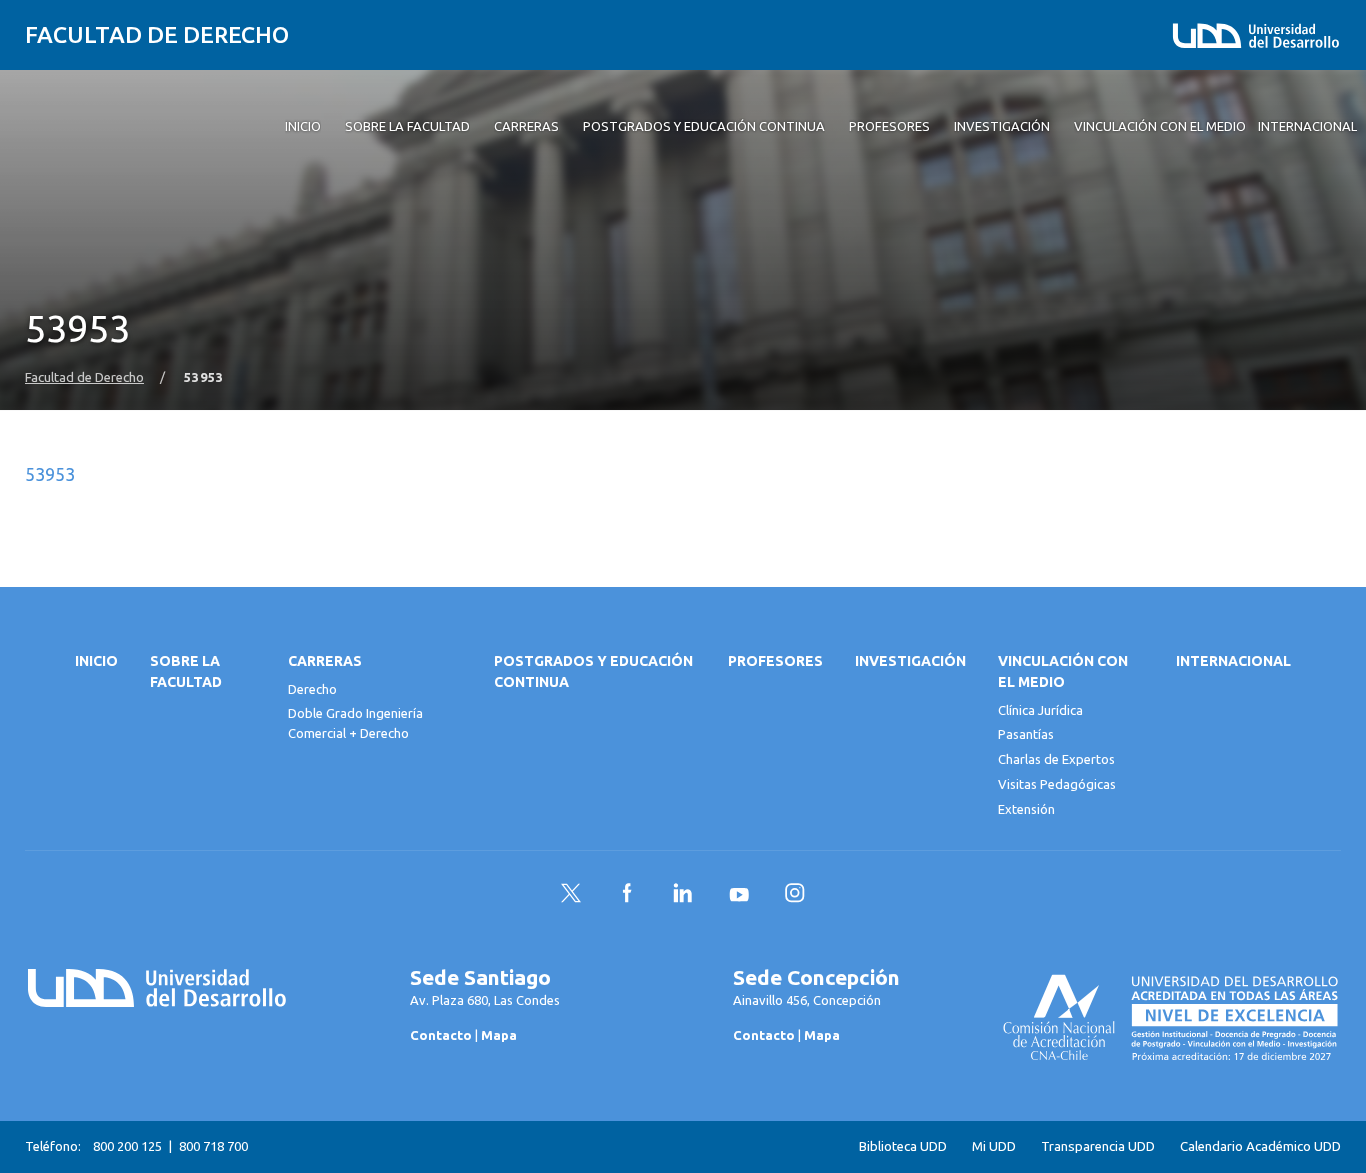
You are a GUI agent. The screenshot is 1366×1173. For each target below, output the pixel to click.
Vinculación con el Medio (1063, 671)
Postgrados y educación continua (593, 671)
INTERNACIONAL (1233, 661)
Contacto (441, 1035)
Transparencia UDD (1098, 1146)
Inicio (96, 661)
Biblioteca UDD (903, 1146)
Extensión (1026, 809)
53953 (50, 474)
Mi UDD (994, 1146)
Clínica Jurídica (1040, 710)
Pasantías (1026, 734)
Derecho (312, 689)
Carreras (325, 661)
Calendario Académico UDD (1260, 1146)
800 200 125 (127, 1146)
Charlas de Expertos (1056, 759)
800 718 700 (213, 1146)
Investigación (910, 661)
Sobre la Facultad (186, 671)
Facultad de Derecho (157, 34)
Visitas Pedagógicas (1057, 784)
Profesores (775, 661)
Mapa (499, 1035)
